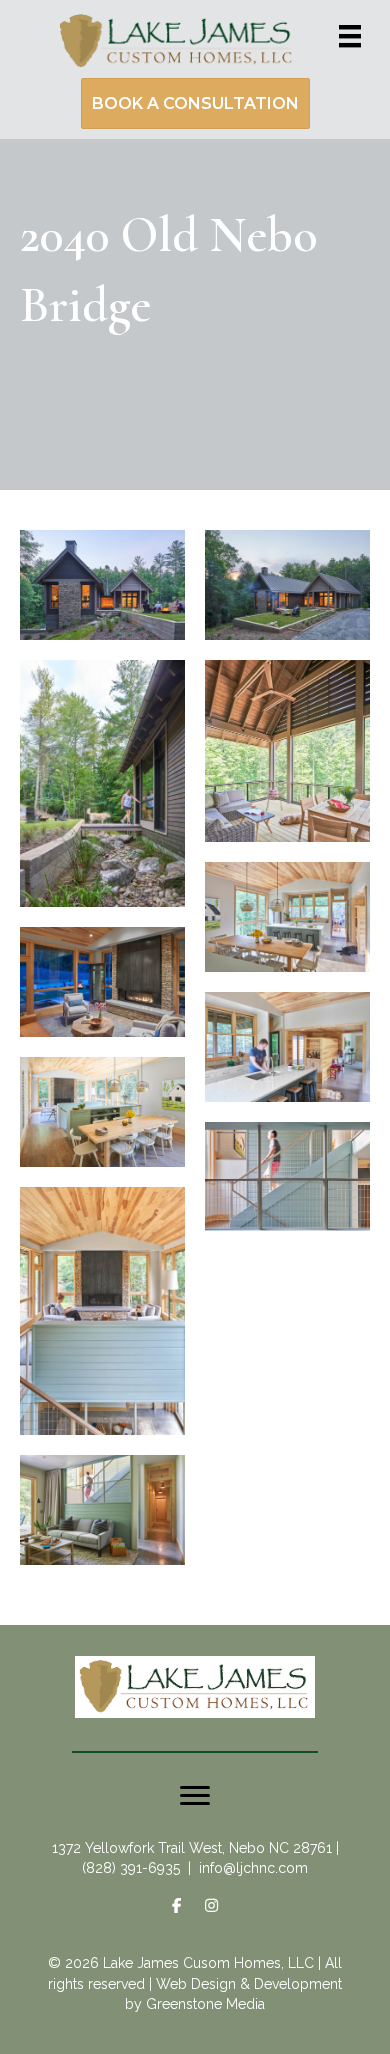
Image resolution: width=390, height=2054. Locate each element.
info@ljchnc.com (253, 1868)
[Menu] (350, 36)
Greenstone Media (205, 2004)
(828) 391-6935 (131, 1868)
